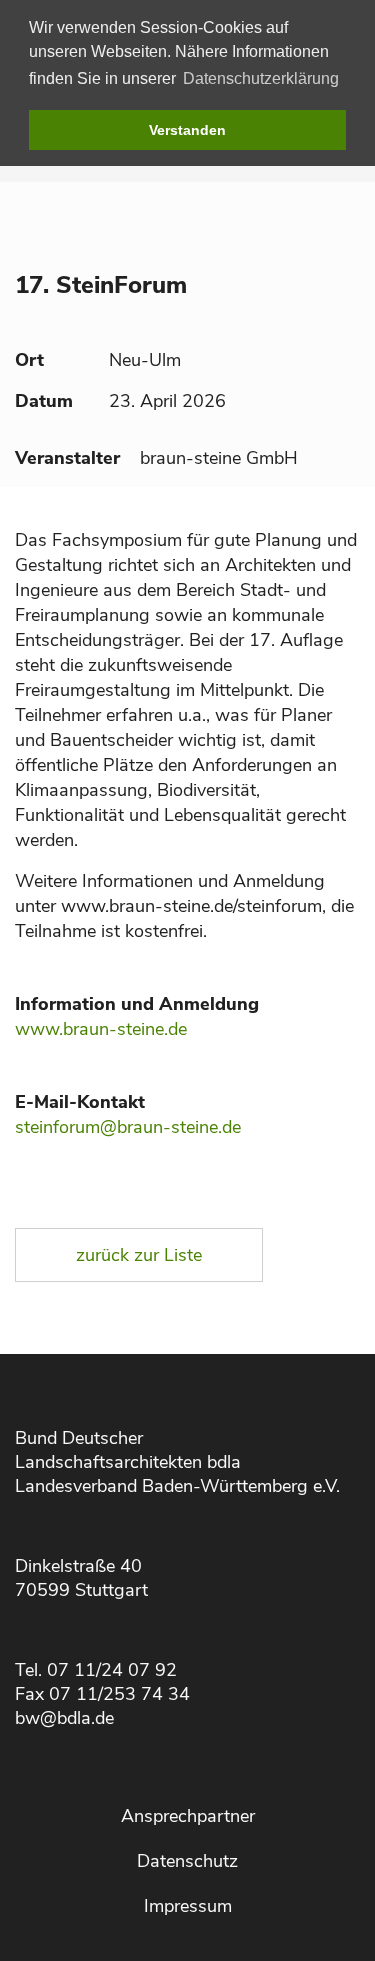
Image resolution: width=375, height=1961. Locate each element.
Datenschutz (187, 1861)
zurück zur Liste (139, 1255)
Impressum (188, 1906)
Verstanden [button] (187, 130)
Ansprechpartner (188, 1816)
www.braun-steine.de (101, 1029)
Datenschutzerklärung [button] (261, 78)
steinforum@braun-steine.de (128, 1127)
